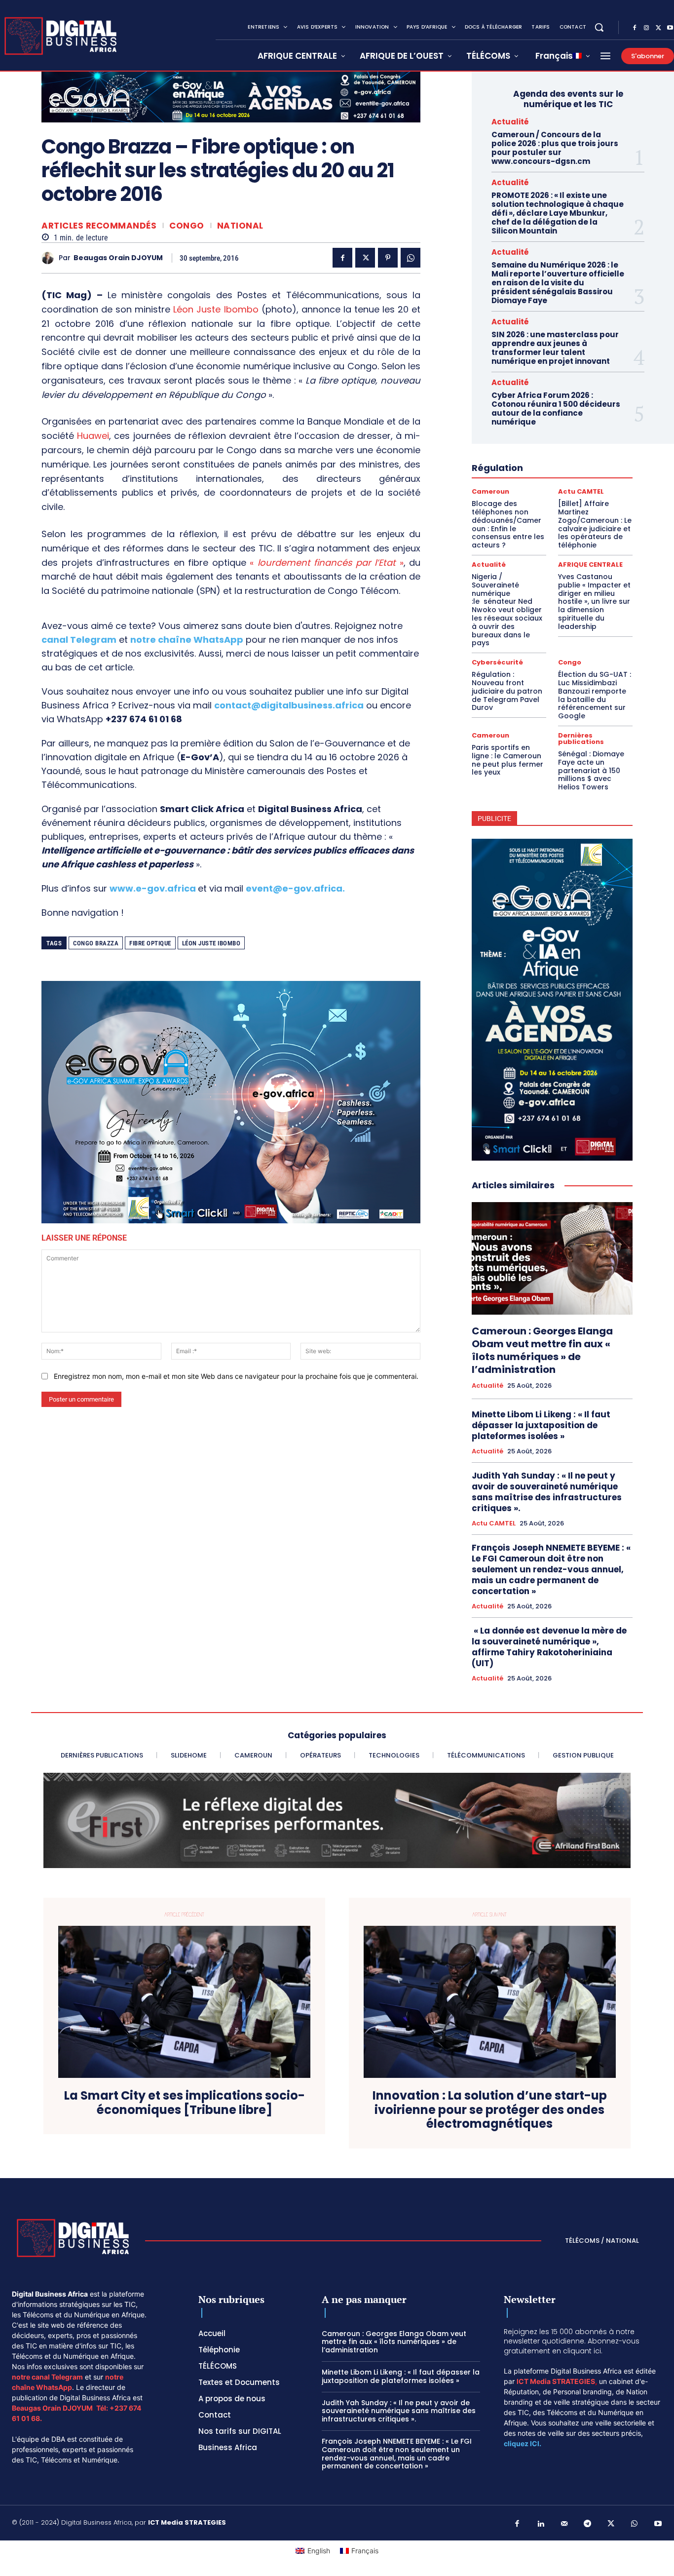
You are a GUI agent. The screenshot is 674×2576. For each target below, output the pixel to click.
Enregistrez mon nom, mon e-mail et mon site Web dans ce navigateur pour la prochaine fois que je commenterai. (236, 1376)
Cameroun (490, 491)
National (240, 226)
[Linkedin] (541, 2524)
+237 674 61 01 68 (144, 719)
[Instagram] (646, 28)
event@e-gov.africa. (295, 888)
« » (327, 563)
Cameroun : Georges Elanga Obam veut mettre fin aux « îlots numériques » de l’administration (542, 1350)
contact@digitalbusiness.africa (289, 705)
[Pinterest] (388, 258)
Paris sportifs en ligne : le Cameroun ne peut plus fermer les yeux (507, 760)
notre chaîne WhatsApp (187, 640)
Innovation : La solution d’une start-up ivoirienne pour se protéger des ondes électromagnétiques (490, 2110)
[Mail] (564, 2524)
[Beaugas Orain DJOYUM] (50, 258)
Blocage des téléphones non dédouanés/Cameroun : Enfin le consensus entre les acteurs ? (508, 524)
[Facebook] (635, 28)
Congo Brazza (96, 943)
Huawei (93, 436)
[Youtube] (658, 2524)
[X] (658, 28)
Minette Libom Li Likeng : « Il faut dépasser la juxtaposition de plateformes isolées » (541, 1425)
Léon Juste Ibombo (216, 309)
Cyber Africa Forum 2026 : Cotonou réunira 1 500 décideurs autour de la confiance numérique (556, 409)
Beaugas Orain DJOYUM (118, 258)
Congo (187, 226)
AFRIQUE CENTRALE (590, 565)
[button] (599, 27)
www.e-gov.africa (153, 888)
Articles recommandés (99, 226)
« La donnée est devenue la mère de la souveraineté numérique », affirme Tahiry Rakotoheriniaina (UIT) (549, 1647)
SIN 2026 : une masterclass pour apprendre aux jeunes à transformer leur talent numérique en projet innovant (555, 348)
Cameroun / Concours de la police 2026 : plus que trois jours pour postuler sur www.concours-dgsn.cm (555, 148)
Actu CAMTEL (581, 491)
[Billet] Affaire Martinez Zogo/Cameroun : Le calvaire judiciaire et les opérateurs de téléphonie (595, 524)
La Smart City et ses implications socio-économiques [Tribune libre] (185, 2103)
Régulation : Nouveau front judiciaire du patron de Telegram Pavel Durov (507, 691)
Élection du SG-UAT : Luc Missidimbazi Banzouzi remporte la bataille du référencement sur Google (595, 695)
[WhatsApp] (411, 258)
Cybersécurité (497, 662)
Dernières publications (581, 739)
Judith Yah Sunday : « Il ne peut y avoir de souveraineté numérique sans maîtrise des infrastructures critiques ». (547, 1492)
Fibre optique (150, 943)
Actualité (510, 122)
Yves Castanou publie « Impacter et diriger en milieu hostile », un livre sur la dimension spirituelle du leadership (594, 602)
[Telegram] (588, 2524)
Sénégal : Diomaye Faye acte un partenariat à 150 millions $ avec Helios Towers (591, 770)
